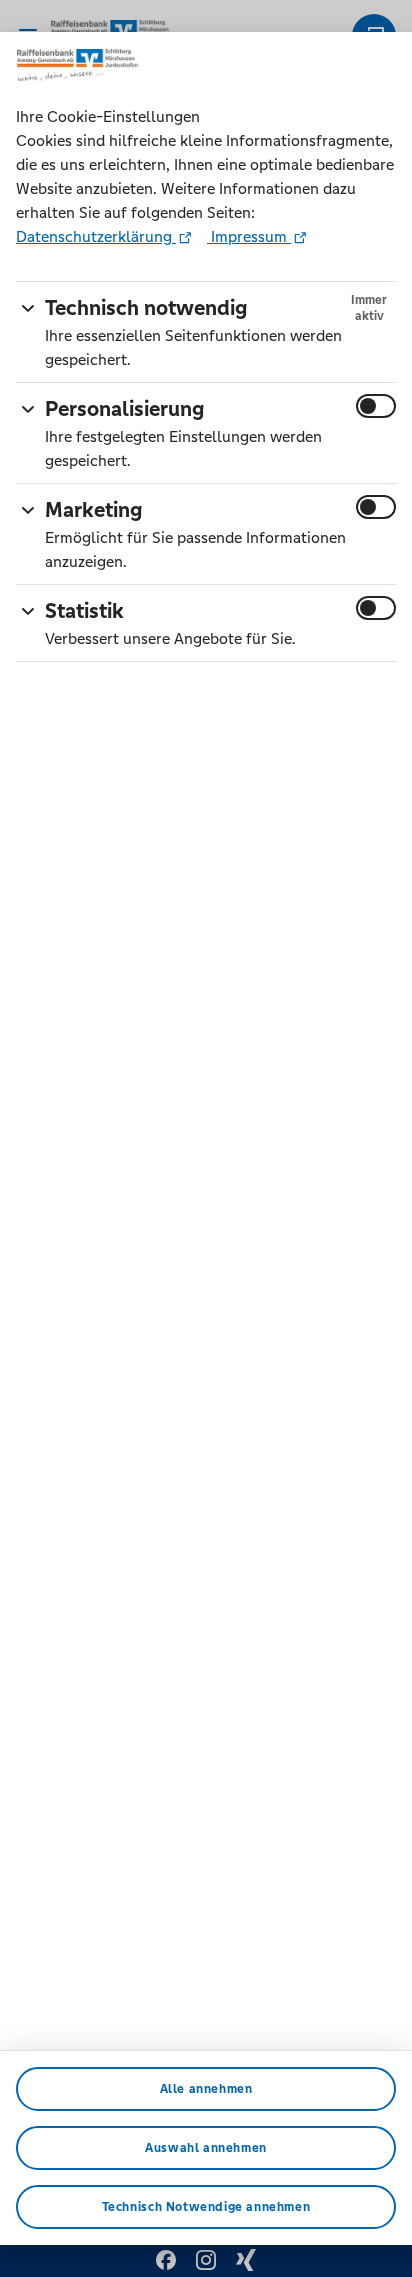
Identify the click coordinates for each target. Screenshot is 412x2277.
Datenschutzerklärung (96, 236)
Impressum (249, 236)
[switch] (376, 406)
